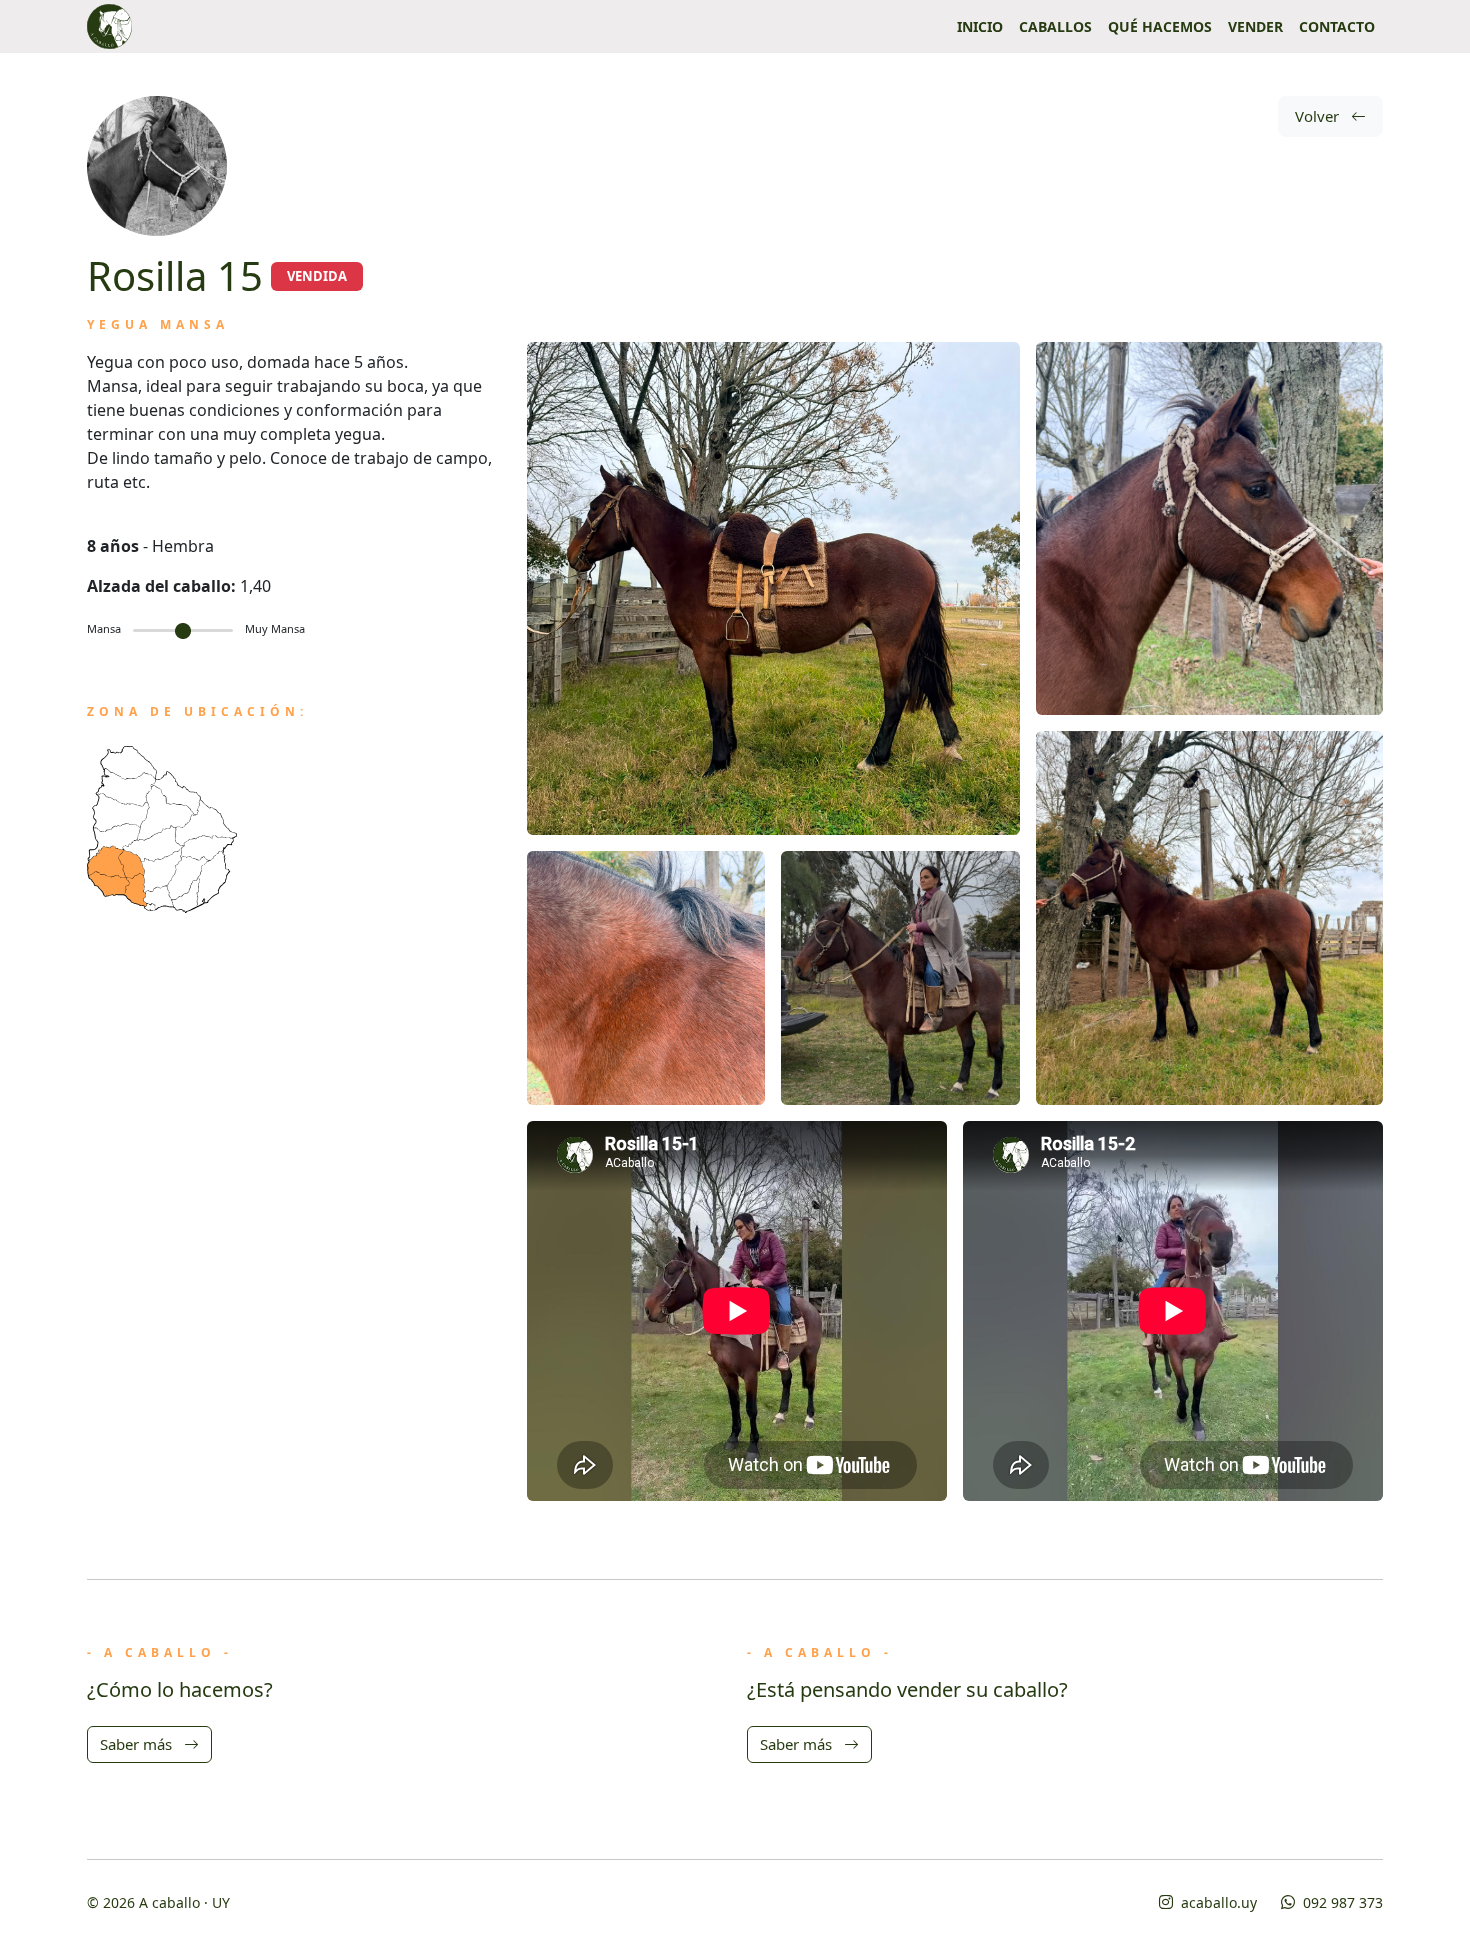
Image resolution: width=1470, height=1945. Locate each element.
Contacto (1337, 26)
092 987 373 (1341, 1902)
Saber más (138, 1744)
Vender (1255, 26)
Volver (1319, 116)
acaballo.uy (1217, 1902)
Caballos (1055, 26)
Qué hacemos (1160, 26)
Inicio (980, 26)
